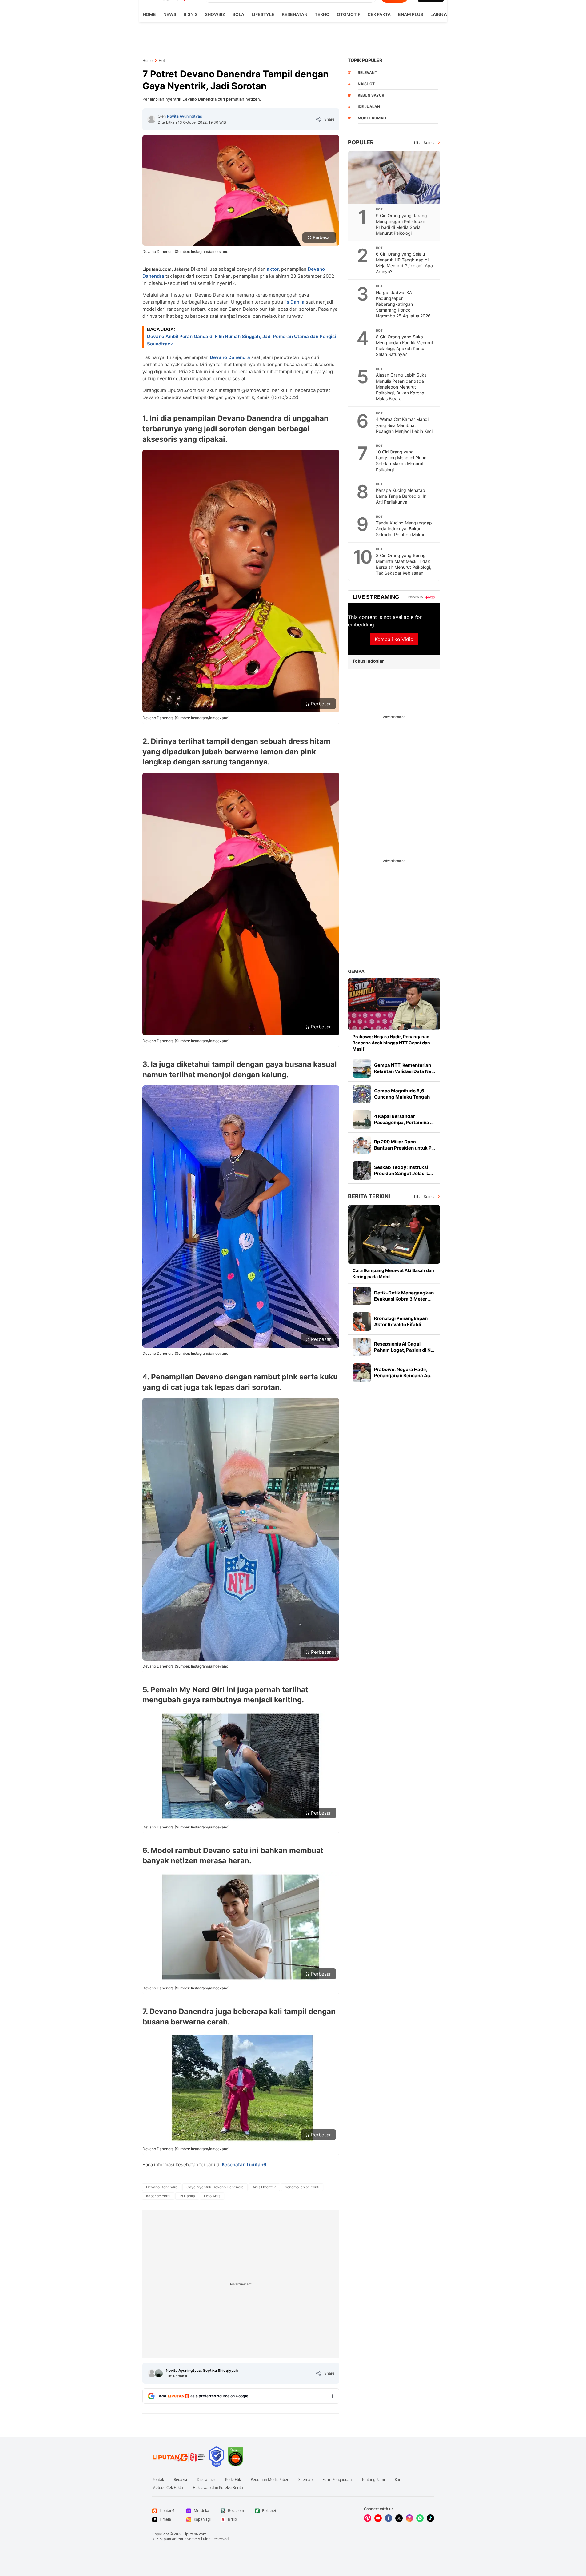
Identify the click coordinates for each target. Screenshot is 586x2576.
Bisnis (191, 14)
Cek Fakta (379, 14)
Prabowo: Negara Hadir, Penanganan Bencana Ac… (404, 1372)
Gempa (356, 971)
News (170, 14)
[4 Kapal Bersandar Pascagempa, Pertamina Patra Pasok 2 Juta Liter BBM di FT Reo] (362, 1119)
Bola (238, 14)
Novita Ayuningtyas (185, 116)
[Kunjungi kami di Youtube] (378, 2518)
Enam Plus (411, 14)
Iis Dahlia (294, 302)
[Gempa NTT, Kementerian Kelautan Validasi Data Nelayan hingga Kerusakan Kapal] (362, 1068)
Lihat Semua (425, 143)
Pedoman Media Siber (270, 2480)
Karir (399, 2480)
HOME (149, 14)
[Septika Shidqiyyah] (159, 2373)
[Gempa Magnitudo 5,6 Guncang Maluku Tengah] (362, 1094)
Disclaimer (206, 2480)
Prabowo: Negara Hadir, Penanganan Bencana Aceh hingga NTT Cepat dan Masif (391, 1043)
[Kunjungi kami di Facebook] (389, 2518)
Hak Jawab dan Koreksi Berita (218, 2488)
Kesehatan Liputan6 (244, 2165)
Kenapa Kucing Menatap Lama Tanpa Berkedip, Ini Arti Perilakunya (402, 496)
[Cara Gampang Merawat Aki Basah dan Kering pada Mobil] (394, 1234)
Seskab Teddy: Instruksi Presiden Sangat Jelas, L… (403, 1170)
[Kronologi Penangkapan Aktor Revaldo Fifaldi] (362, 1322)
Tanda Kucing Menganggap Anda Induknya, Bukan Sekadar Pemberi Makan (404, 529)
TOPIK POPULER (365, 60)
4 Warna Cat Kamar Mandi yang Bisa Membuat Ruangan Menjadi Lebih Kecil (405, 425)
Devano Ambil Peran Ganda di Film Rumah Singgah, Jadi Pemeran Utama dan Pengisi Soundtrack (241, 340)
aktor (273, 269)
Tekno (322, 14)
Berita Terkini (369, 1196)
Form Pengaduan (337, 2480)
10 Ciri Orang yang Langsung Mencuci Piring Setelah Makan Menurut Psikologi (401, 461)
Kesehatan (295, 14)
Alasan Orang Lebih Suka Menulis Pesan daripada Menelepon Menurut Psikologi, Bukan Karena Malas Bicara (401, 387)
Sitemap (305, 2480)
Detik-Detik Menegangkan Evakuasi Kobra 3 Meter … (404, 1296)
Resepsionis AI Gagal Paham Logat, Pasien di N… (404, 1347)
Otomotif (349, 14)
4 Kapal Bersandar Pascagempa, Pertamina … (404, 1119)
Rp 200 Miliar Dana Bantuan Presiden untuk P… (405, 1145)
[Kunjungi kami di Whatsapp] (420, 2518)
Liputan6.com (195, 2534)
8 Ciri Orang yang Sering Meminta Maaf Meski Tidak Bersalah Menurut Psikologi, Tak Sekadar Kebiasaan (404, 564)
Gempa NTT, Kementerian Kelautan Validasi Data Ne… (405, 1068)
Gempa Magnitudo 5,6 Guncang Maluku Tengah (402, 1094)
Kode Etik (233, 2480)
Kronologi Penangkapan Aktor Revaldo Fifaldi (401, 1321)
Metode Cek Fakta (168, 2488)
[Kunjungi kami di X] (399, 2518)
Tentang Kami (373, 2480)
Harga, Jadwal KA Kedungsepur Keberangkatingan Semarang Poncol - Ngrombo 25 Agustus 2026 (403, 304)
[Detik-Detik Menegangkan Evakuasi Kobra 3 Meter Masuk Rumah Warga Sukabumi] (362, 1296)
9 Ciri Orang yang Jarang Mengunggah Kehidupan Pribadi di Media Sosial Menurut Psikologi (401, 224)
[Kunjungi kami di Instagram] (409, 2518)
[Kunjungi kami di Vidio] (368, 2518)
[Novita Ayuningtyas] (151, 119)
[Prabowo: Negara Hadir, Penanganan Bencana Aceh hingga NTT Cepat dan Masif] (394, 1004)
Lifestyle (263, 14)
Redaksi (180, 2480)
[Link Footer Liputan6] (179, 2457)
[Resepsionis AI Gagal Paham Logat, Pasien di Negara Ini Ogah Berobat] (362, 1347)
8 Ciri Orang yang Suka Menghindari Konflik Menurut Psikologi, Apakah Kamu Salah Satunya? (405, 345)
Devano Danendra (230, 357)
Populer (361, 142)
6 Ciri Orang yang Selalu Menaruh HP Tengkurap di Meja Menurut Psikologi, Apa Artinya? (404, 263)
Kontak (158, 2480)
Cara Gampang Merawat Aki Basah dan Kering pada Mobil (393, 1273)
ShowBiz (215, 14)
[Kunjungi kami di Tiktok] (430, 2518)
